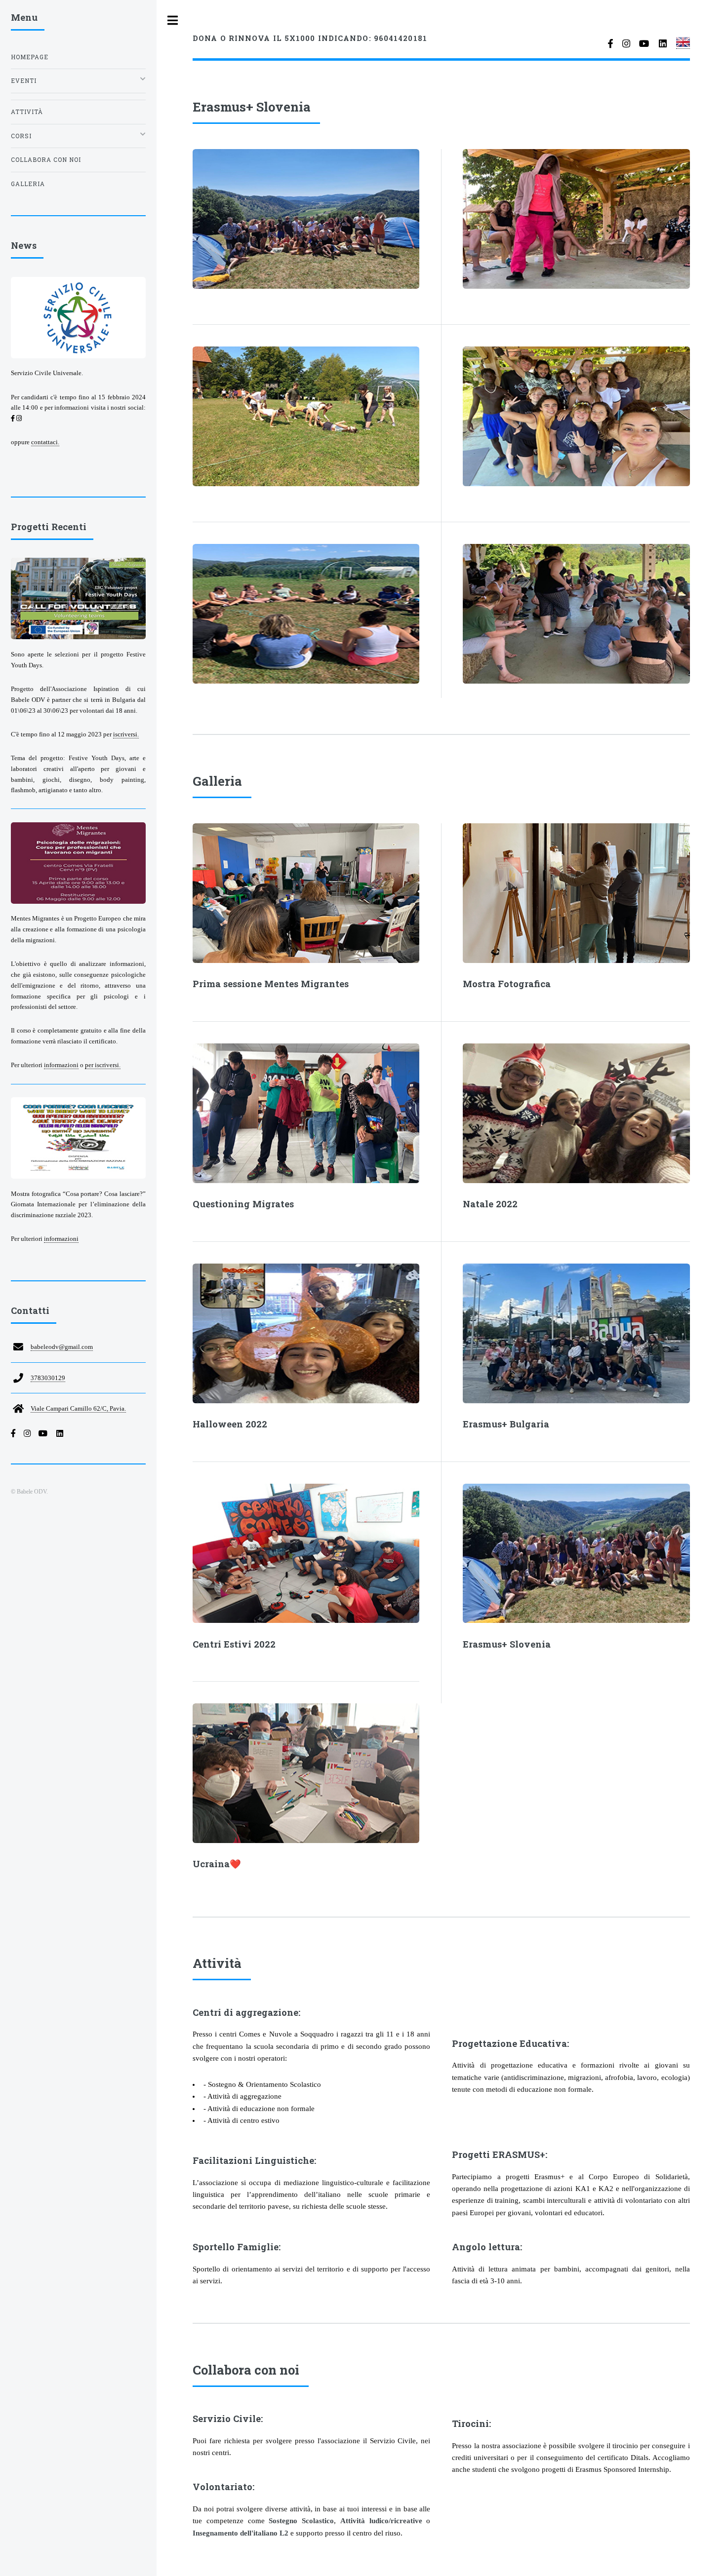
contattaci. (45, 442)
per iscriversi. (103, 1065)
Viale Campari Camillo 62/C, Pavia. (78, 1408)
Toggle (173, 20)
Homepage (30, 57)
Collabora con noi (46, 160)
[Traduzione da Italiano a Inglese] (683, 45)
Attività (27, 112)
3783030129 (48, 1378)
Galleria (28, 184)
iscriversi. (126, 734)
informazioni (61, 1065)
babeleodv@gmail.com (62, 1347)
